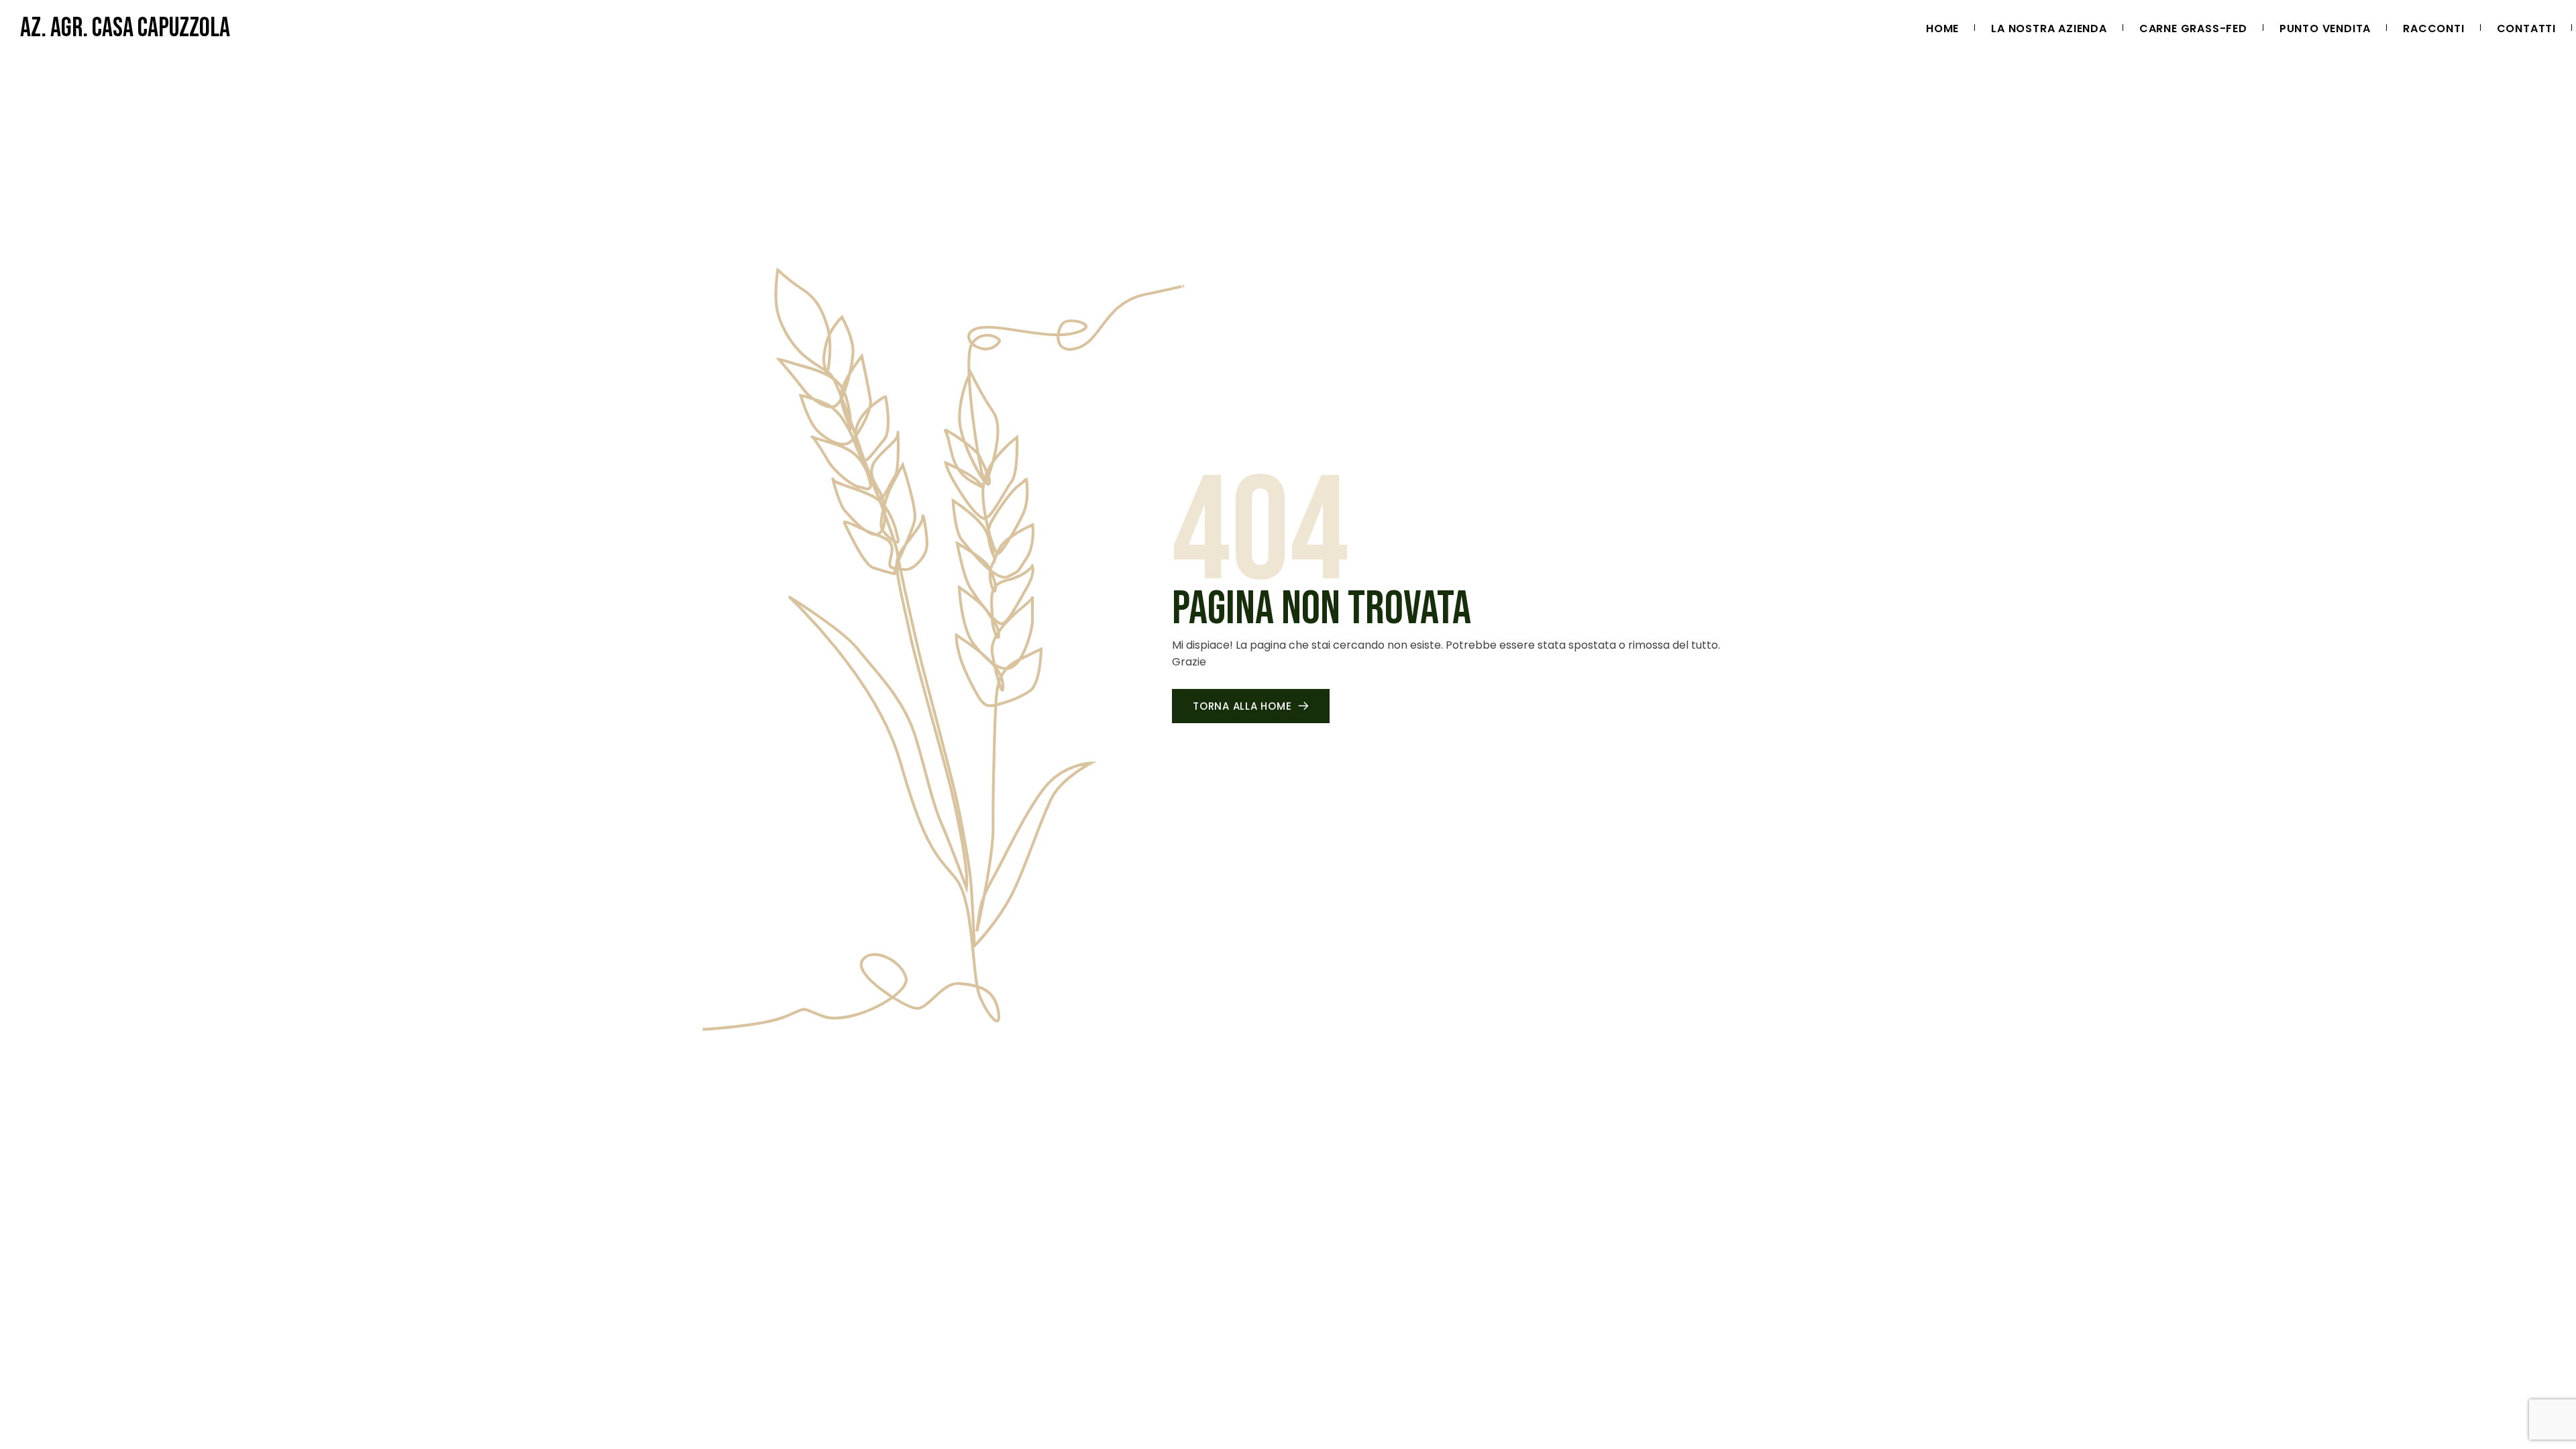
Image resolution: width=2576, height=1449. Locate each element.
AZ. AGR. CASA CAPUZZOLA (125, 28)
